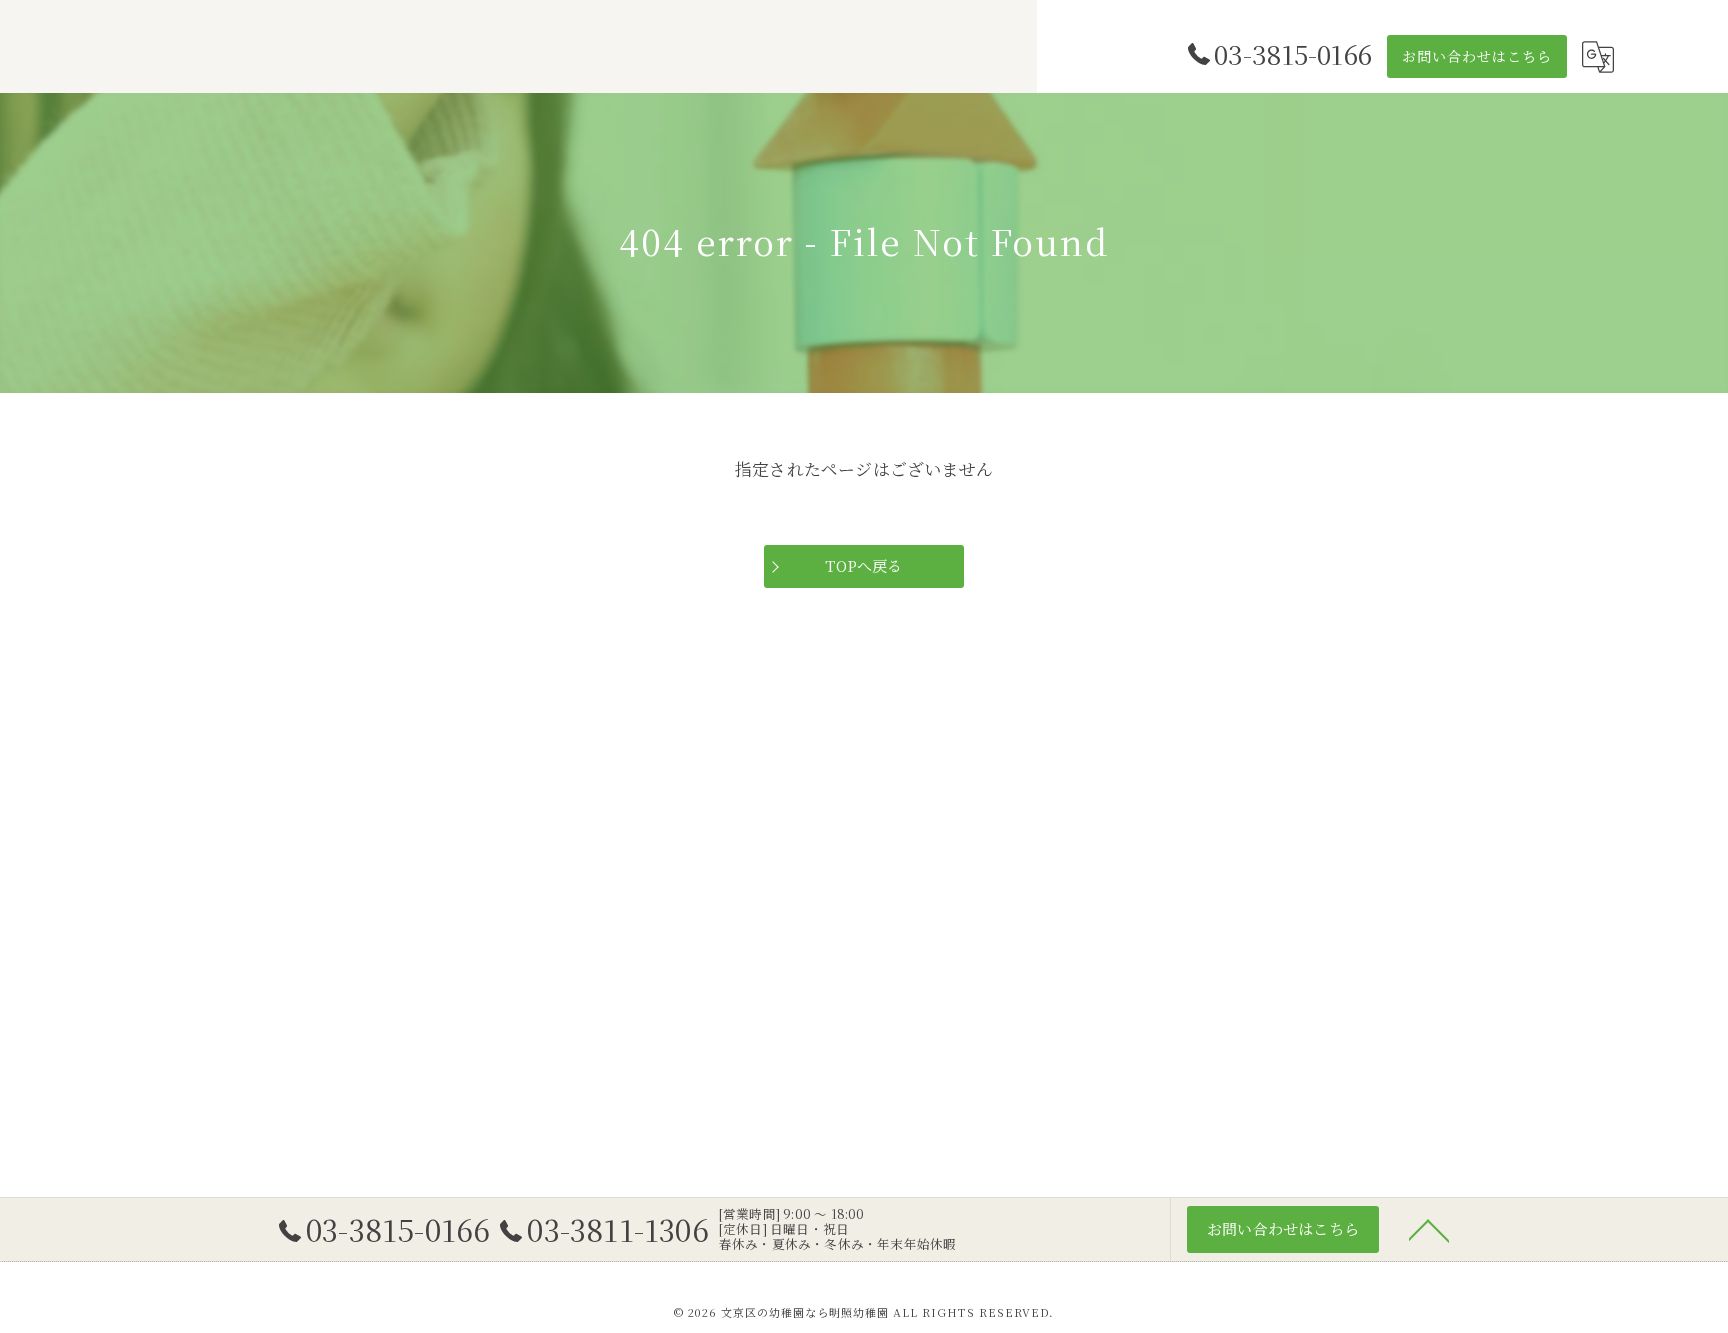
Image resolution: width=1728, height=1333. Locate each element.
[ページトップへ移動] (1429, 1229)
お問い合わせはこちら (1477, 56)
